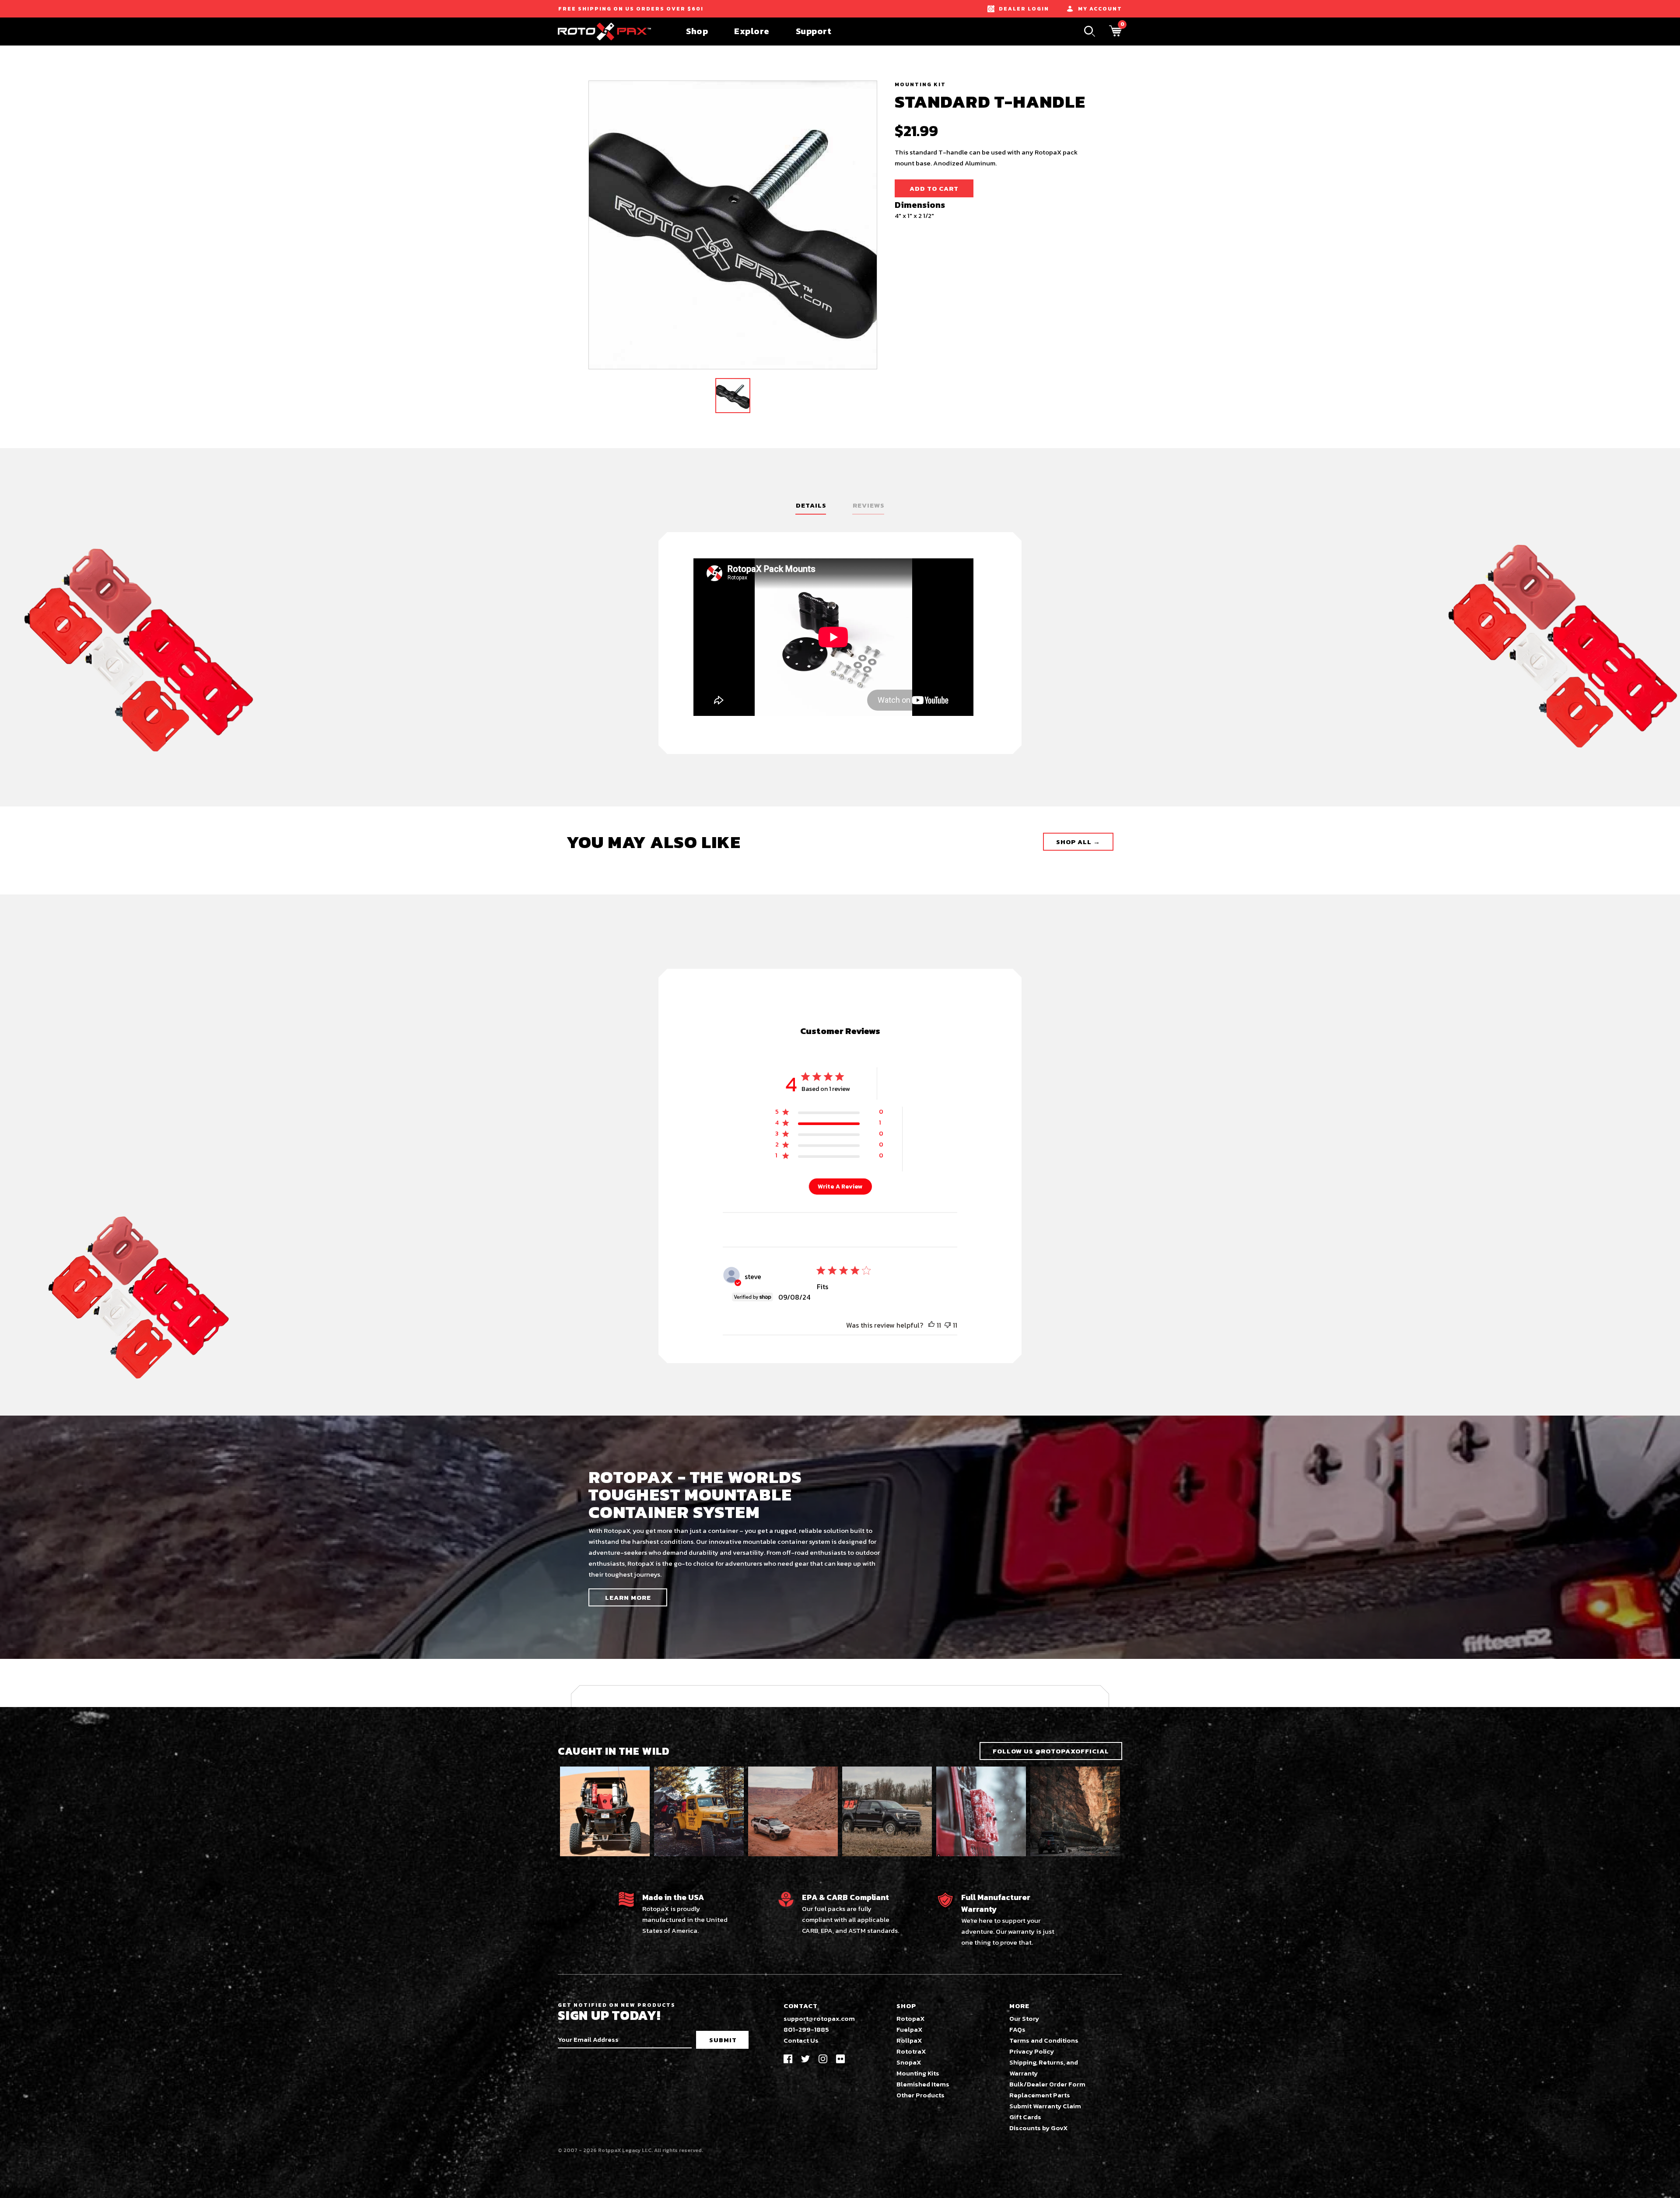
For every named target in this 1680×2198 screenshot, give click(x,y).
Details (811, 505)
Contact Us (801, 2040)
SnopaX (909, 2062)
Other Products (920, 2095)
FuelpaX (910, 2029)
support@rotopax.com (819, 2018)
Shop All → (1078, 842)
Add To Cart (934, 188)
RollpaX (909, 2040)
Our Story (1024, 2018)
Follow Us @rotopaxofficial (1051, 1751)
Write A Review (840, 1187)
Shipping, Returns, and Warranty (1044, 2068)
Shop (697, 31)
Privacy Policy (1032, 2051)
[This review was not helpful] (948, 1325)
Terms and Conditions (1044, 2040)
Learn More (628, 1597)
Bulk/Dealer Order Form (1047, 2084)
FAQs (1017, 2029)
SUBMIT (723, 2040)
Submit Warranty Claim (1045, 2106)
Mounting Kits (918, 2073)
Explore (752, 31)
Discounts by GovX (1039, 2128)
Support (814, 31)
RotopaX (911, 2018)
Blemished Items (923, 2084)
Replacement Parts (1040, 2095)
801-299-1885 (806, 2029)
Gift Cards (1025, 2117)
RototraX (911, 2051)
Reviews (869, 505)
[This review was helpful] (931, 1325)
